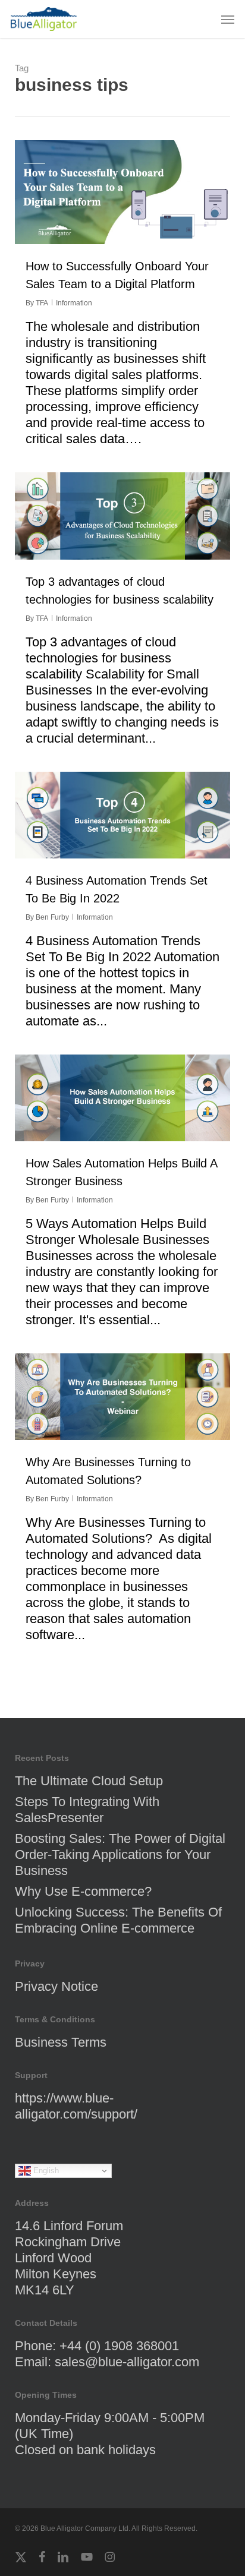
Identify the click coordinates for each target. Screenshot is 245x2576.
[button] (228, 19)
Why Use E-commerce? (83, 1891)
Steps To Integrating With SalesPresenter (87, 1810)
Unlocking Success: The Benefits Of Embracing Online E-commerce (118, 1920)
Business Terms (61, 2042)
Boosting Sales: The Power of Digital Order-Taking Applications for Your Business (120, 1854)
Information (74, 303)
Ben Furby (52, 917)
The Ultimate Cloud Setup (89, 1781)
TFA (42, 303)
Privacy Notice (56, 1986)
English (45, 2171)
